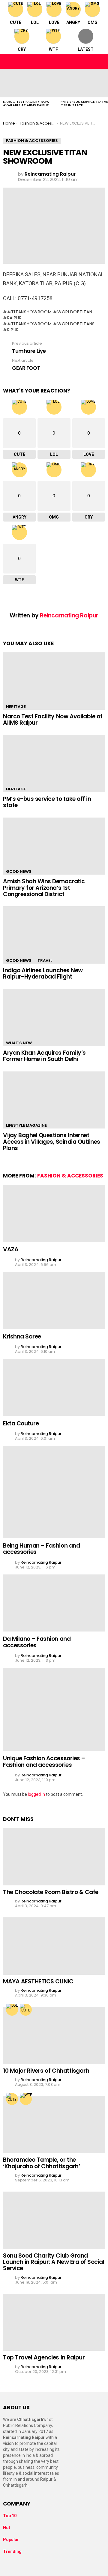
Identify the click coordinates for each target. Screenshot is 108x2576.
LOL (35, 22)
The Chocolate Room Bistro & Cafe (51, 1892)
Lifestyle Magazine (26, 1125)
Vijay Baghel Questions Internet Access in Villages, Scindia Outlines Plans (52, 1142)
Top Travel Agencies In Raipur (44, 2357)
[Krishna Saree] (54, 1300)
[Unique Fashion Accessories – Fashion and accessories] (54, 1709)
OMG (93, 22)
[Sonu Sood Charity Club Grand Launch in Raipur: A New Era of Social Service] (54, 2220)
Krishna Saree (22, 1337)
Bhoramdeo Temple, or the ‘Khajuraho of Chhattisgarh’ (41, 2163)
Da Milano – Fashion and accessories (37, 1642)
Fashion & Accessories (70, 1176)
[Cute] (26, 2010)
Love (54, 22)
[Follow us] (88, 61)
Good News (19, 871)
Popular (11, 2540)
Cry (22, 49)
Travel (45, 960)
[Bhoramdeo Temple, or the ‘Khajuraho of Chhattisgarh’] (54, 2125)
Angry (73, 22)
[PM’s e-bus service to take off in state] (54, 763)
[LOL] (12, 2010)
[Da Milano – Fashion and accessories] (54, 1603)
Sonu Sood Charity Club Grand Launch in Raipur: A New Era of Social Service (54, 2262)
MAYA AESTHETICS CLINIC (38, 1981)
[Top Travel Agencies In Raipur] (54, 2322)
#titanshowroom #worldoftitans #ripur (49, 327)
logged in (36, 1794)
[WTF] (26, 2099)
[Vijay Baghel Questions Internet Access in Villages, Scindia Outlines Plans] (54, 1100)
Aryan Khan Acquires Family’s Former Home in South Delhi (44, 1056)
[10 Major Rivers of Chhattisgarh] (54, 2035)
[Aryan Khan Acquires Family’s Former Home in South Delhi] (54, 1018)
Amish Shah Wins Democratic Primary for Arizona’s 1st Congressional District (44, 888)
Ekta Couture (21, 1423)
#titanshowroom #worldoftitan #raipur (48, 315)
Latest (86, 49)
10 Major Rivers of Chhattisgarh (46, 2071)
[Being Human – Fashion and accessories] (54, 1492)
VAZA (11, 1249)
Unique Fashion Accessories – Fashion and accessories (44, 1761)
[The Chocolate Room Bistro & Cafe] (54, 1857)
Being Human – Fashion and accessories (41, 1549)
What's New (19, 1043)
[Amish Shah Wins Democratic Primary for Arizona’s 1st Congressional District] (54, 846)
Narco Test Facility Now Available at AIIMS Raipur (26, 103)
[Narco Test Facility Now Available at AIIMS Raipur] (29, 83)
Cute (16, 22)
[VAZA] (54, 1213)
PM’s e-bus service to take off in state (47, 802)
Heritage (16, 707)
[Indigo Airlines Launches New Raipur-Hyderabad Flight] (54, 935)
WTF (53, 49)
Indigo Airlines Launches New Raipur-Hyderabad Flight (43, 973)
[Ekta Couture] (54, 1387)
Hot (7, 2528)
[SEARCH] (100, 61)
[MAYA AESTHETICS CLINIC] (54, 1946)
